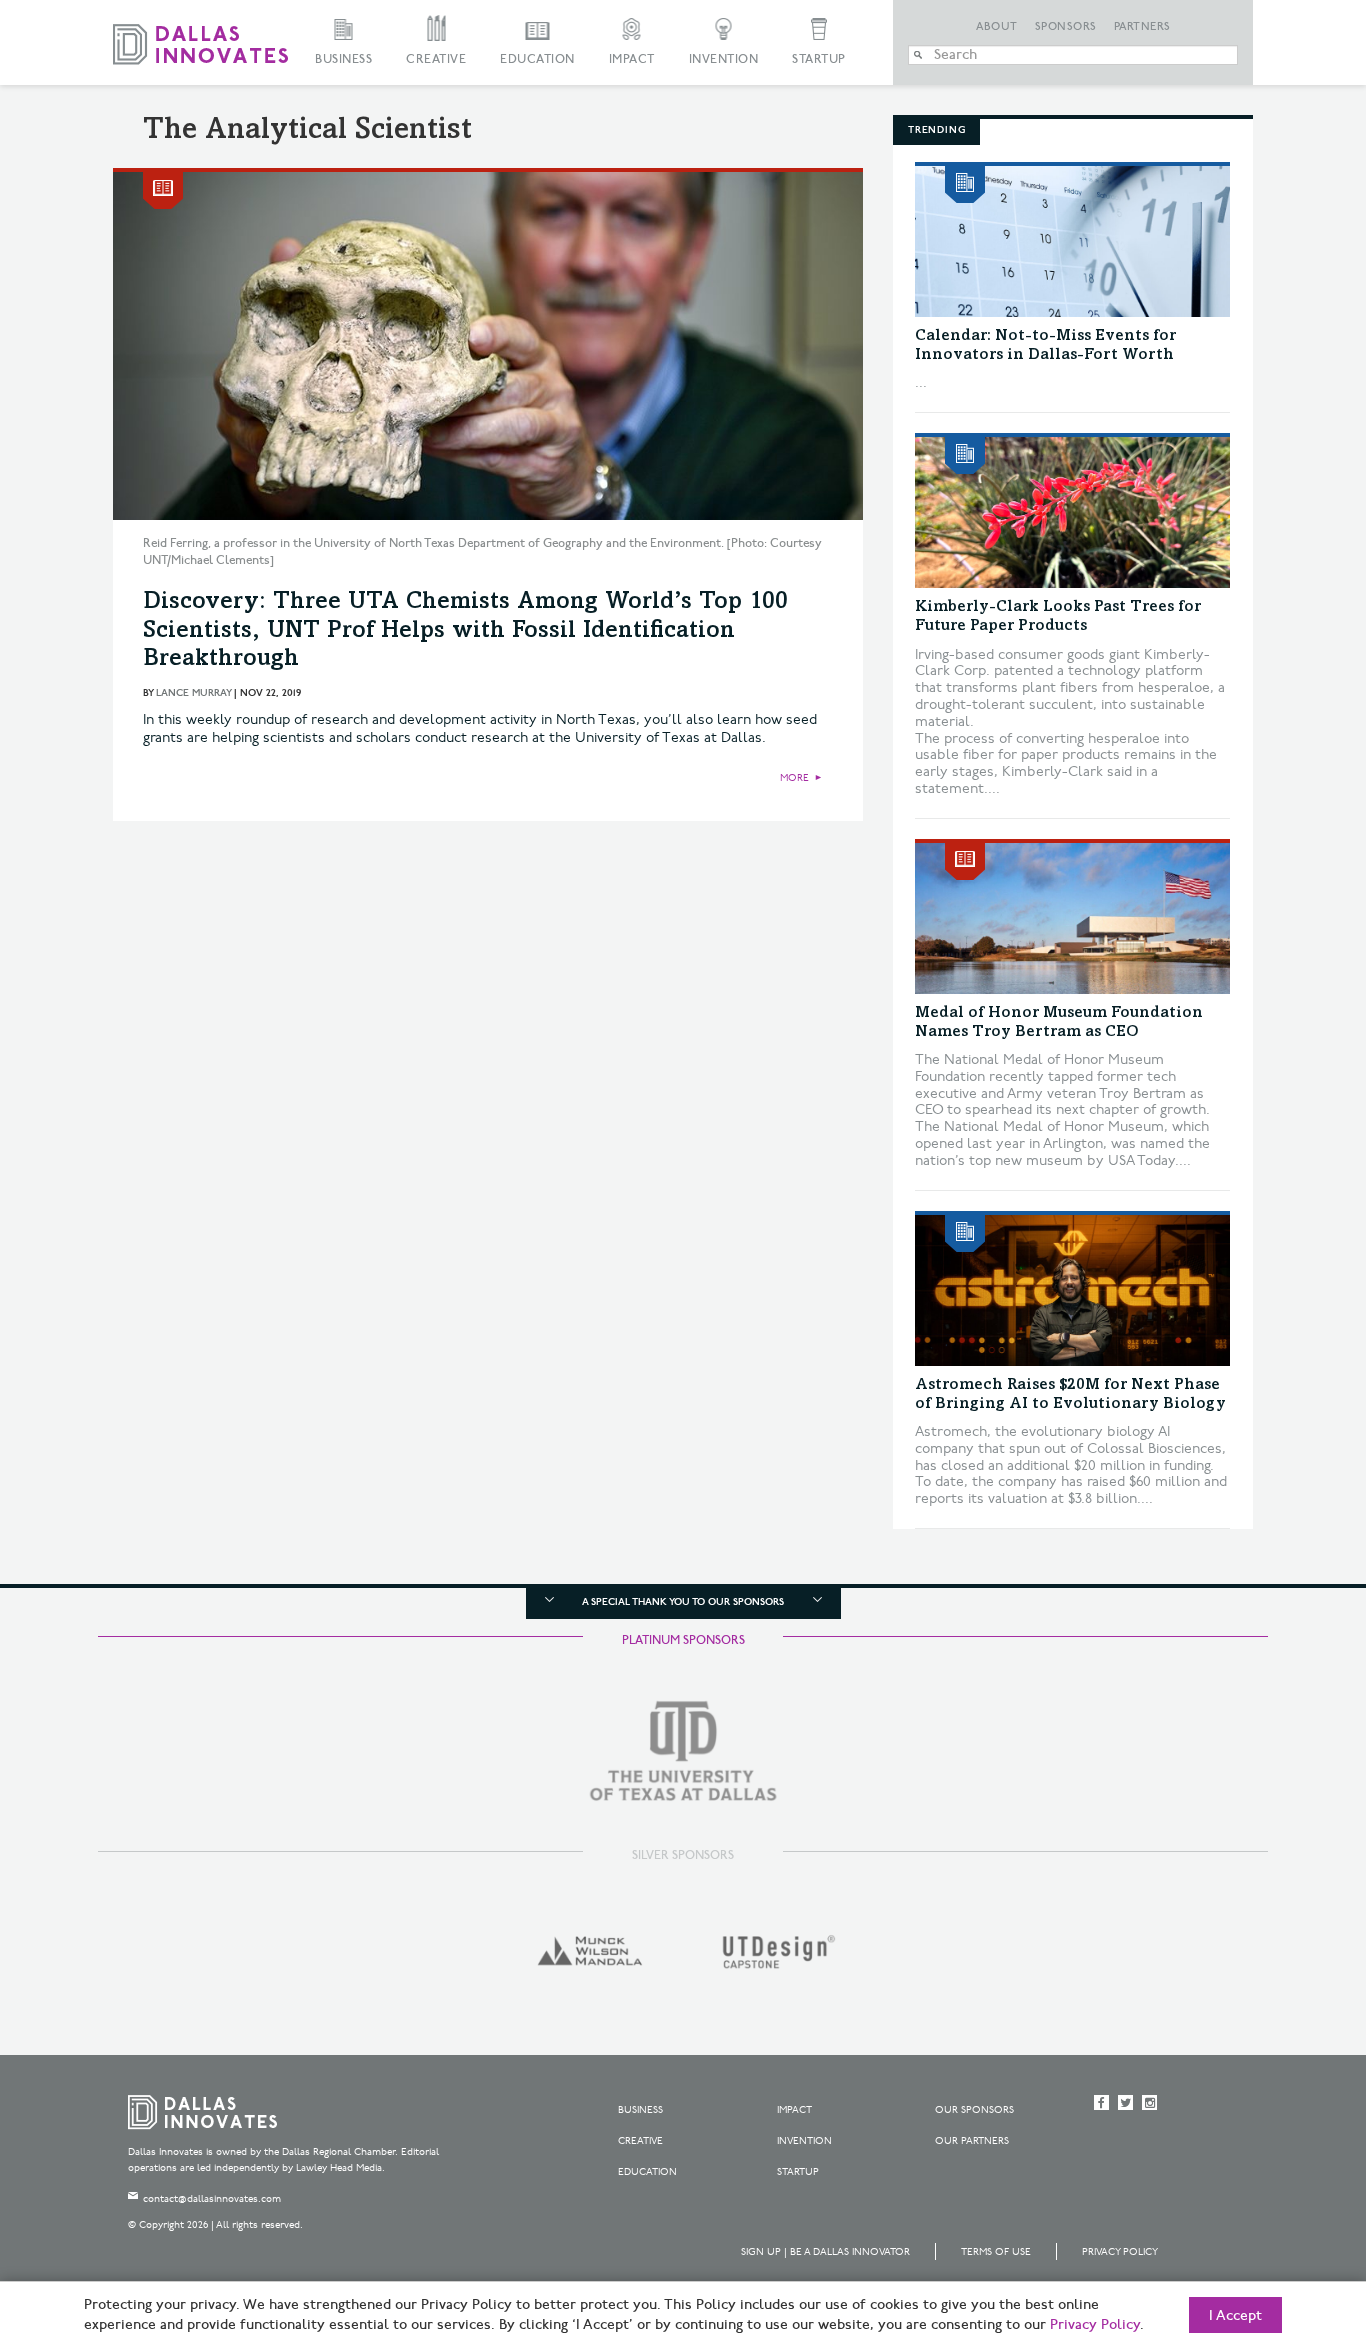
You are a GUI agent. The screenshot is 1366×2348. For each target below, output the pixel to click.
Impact (632, 59)
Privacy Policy (1120, 2252)
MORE (794, 778)
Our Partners (972, 2141)
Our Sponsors (974, 2110)
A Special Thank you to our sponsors (683, 1602)
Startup (819, 59)
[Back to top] (1287, 2221)
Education (537, 59)
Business (343, 59)
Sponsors (1066, 27)
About (997, 27)
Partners (1142, 27)
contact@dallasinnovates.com (212, 2199)
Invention (724, 59)
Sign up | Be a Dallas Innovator (825, 2252)
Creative (436, 59)
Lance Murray (193, 693)
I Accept (1235, 2316)
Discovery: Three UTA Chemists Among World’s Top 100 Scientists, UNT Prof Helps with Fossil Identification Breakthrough (465, 632)
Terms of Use (996, 2252)
